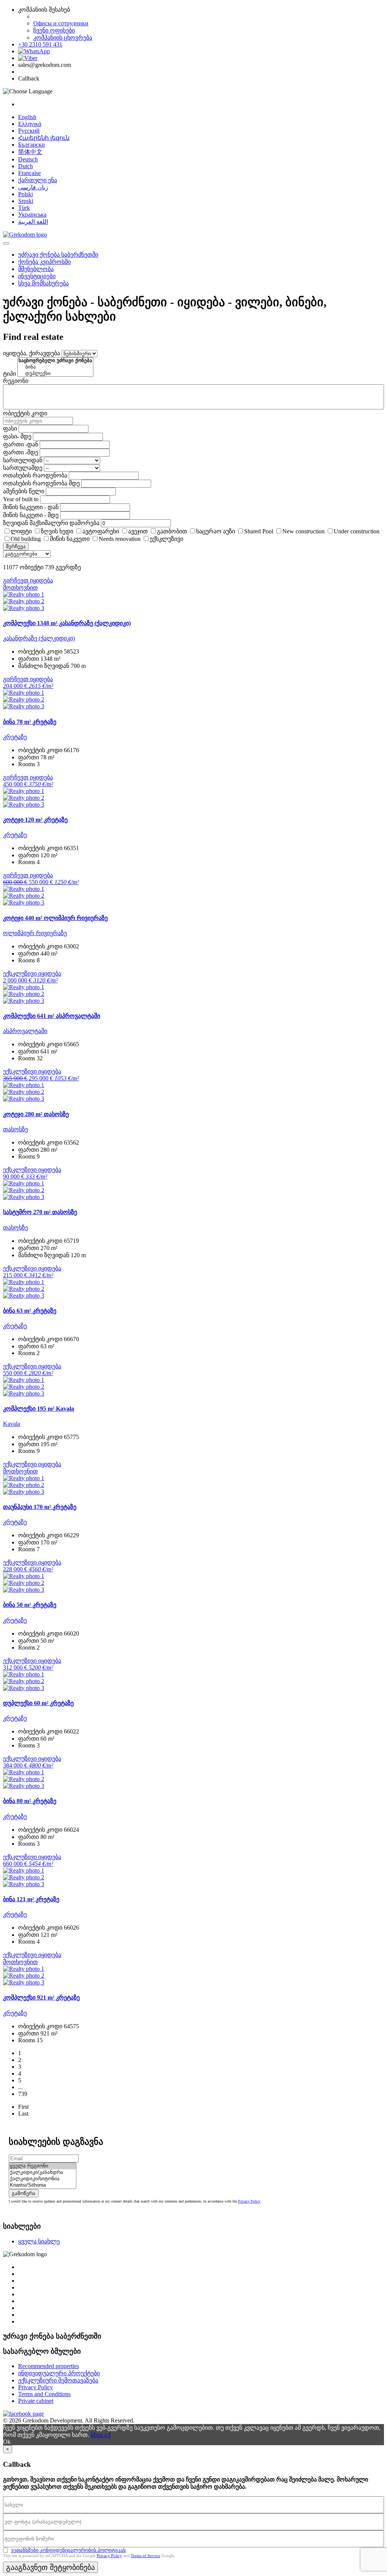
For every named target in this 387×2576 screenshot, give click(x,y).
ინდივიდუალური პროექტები (59, 2373)
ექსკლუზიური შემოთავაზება (58, 2380)
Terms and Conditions (44, 2394)
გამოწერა (24, 2193)
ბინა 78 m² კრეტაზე (30, 722)
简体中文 (30, 152)
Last (23, 2114)
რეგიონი (16, 381)
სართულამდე (23, 468)
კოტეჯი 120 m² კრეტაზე (35, 820)
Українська (32, 215)
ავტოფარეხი (101, 531)
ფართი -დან (21, 444)
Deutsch (28, 159)
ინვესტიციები (37, 276)
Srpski (26, 201)
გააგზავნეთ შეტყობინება (50, 2567)
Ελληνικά (30, 124)
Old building (26, 539)
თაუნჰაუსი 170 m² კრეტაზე (40, 1507)
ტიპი (9, 374)
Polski (26, 194)
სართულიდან (23, 460)
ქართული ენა (38, 180)
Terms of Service (146, 2556)
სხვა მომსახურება (43, 283)
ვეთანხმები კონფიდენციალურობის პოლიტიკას (68, 2550)
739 (23, 2094)
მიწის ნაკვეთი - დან (31, 507)
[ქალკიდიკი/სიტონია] (43, 2179)
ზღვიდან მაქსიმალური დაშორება (51, 523)
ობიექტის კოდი (25, 413)
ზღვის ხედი (57, 531)
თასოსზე (15, 1129)
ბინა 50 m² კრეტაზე (30, 1605)
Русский (29, 131)
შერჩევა (16, 546)
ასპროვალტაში (25, 1031)
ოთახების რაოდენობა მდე (41, 483)
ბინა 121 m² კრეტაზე (31, 1899)
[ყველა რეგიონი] (43, 2166)
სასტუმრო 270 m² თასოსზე (40, 1212)
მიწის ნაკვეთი (70, 539)
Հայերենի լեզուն (44, 138)
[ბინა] (55, 367)
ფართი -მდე (21, 452)
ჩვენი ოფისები (54, 30)
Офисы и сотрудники (61, 23)
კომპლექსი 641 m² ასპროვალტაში (52, 1016)
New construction (303, 531)
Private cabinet (36, 2401)
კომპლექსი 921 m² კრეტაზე (41, 1997)
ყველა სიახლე (39, 2241)
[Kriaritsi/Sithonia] (43, 2185)
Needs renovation (120, 539)
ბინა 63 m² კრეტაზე (30, 1311)
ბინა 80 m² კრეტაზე (30, 1801)
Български (32, 145)
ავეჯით (138, 531)
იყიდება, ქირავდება (32, 353)
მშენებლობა (36, 269)
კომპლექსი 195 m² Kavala (39, 1409)
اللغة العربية (33, 222)
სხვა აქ (101, 2435)
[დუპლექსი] (55, 374)
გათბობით (172, 531)
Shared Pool (259, 531)
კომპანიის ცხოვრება (63, 38)
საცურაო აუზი (216, 531)
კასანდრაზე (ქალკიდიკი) (39, 638)
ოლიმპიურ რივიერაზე (35, 933)
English (27, 117)
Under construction (357, 531)
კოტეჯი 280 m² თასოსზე (36, 1114)
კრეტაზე (15, 737)
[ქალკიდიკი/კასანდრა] (43, 2172)
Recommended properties (49, 2366)
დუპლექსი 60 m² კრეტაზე (38, 1703)
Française (29, 173)
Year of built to (21, 499)
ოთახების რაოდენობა (35, 475)
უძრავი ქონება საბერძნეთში (58, 255)
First (23, 2107)
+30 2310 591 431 (40, 44)
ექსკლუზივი (166, 539)
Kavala (12, 1424)
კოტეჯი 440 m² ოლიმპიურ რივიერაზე (55, 918)
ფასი (10, 428)
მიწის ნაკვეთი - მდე (31, 515)
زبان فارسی (33, 187)
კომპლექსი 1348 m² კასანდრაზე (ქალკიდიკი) (67, 623)
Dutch (26, 166)
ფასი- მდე (17, 436)
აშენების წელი (24, 491)
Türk (24, 208)
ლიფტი (21, 531)
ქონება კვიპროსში (44, 262)
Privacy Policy (249, 2201)
